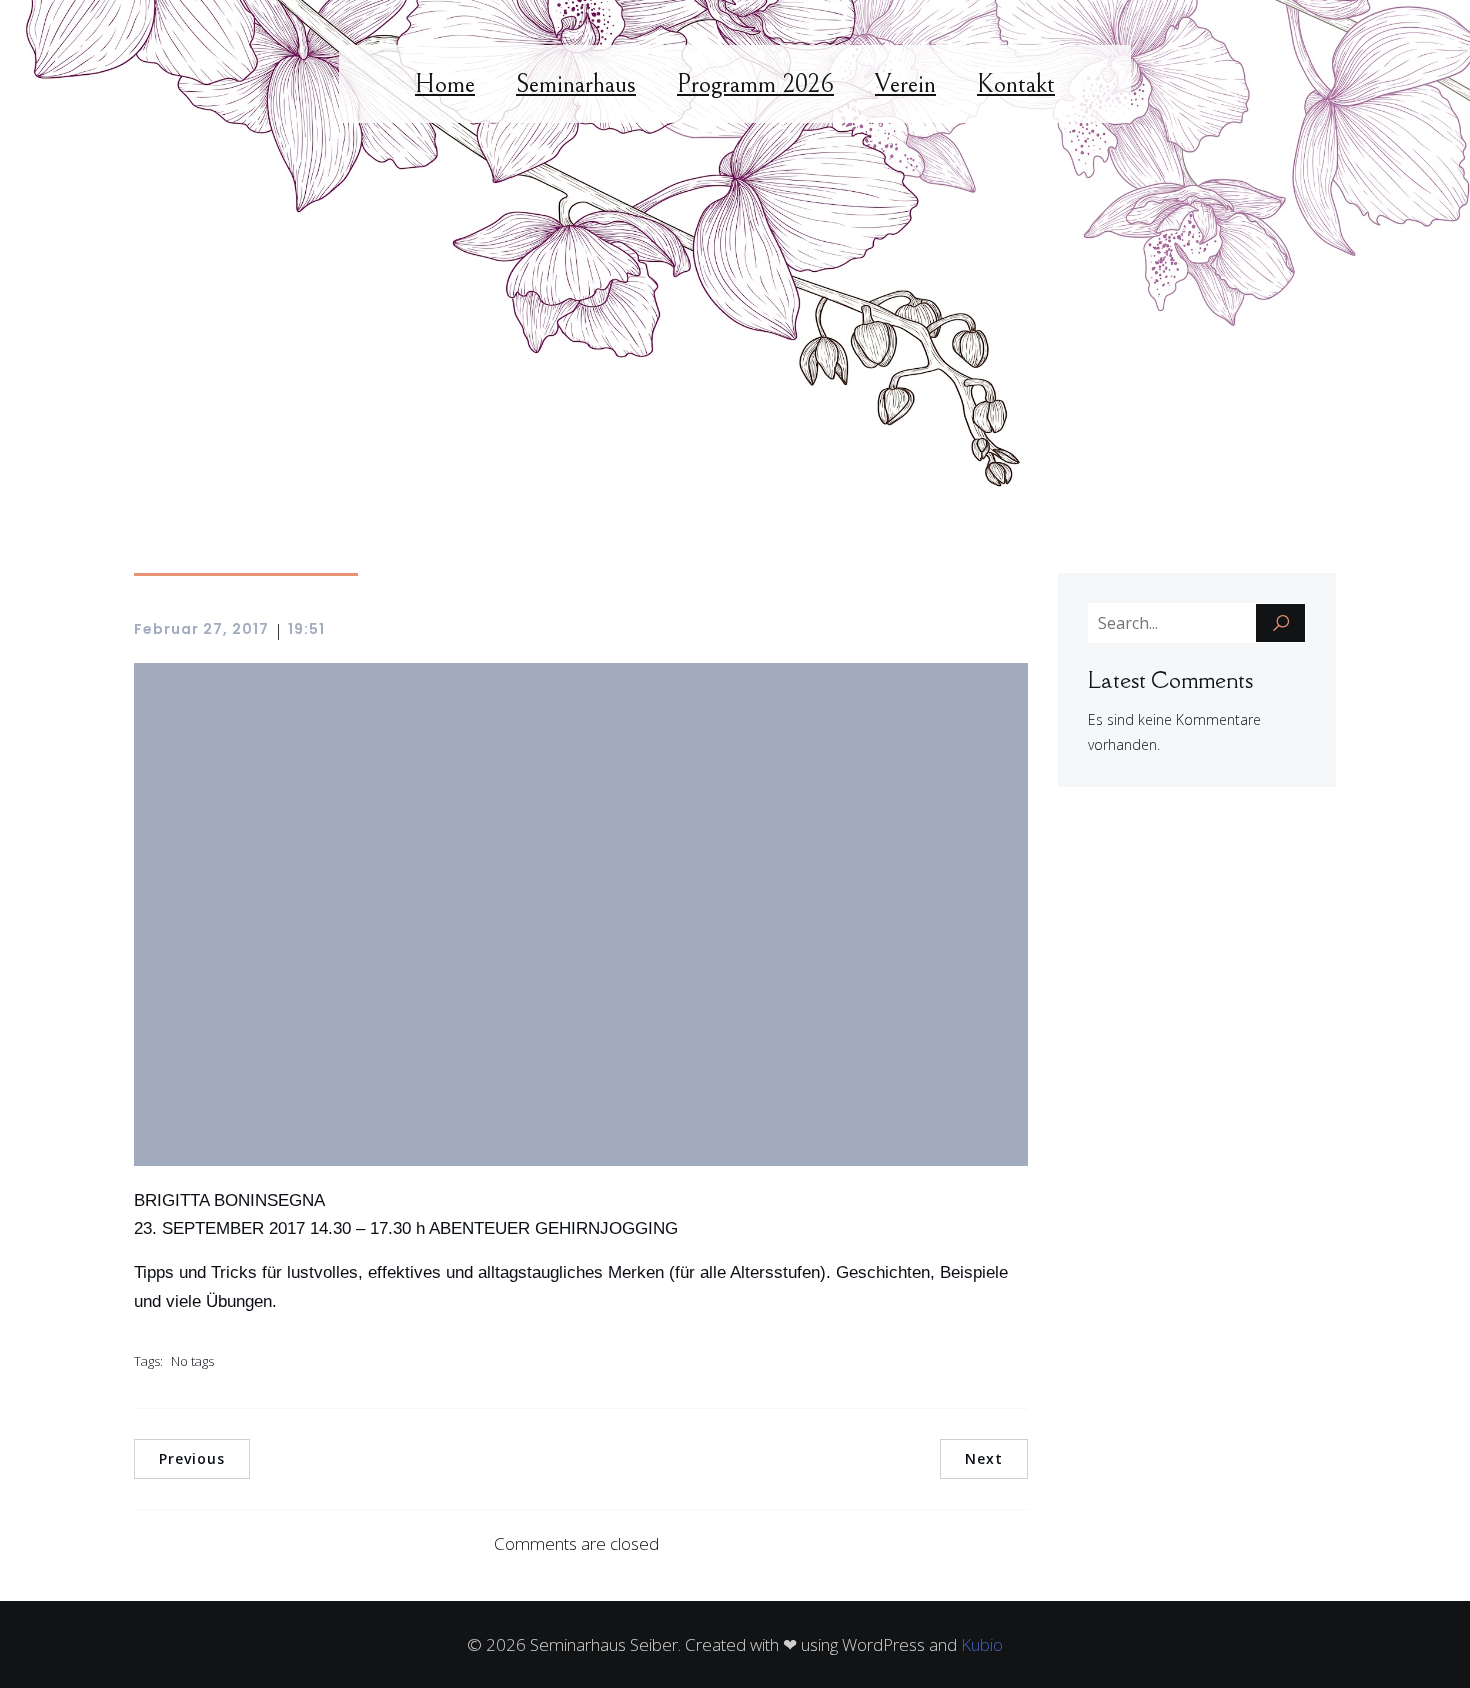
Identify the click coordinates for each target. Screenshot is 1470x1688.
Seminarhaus (576, 84)
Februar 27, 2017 (201, 629)
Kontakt (1016, 84)
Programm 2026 (755, 84)
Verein (905, 84)
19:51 (306, 629)
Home (445, 84)
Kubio (982, 1644)
